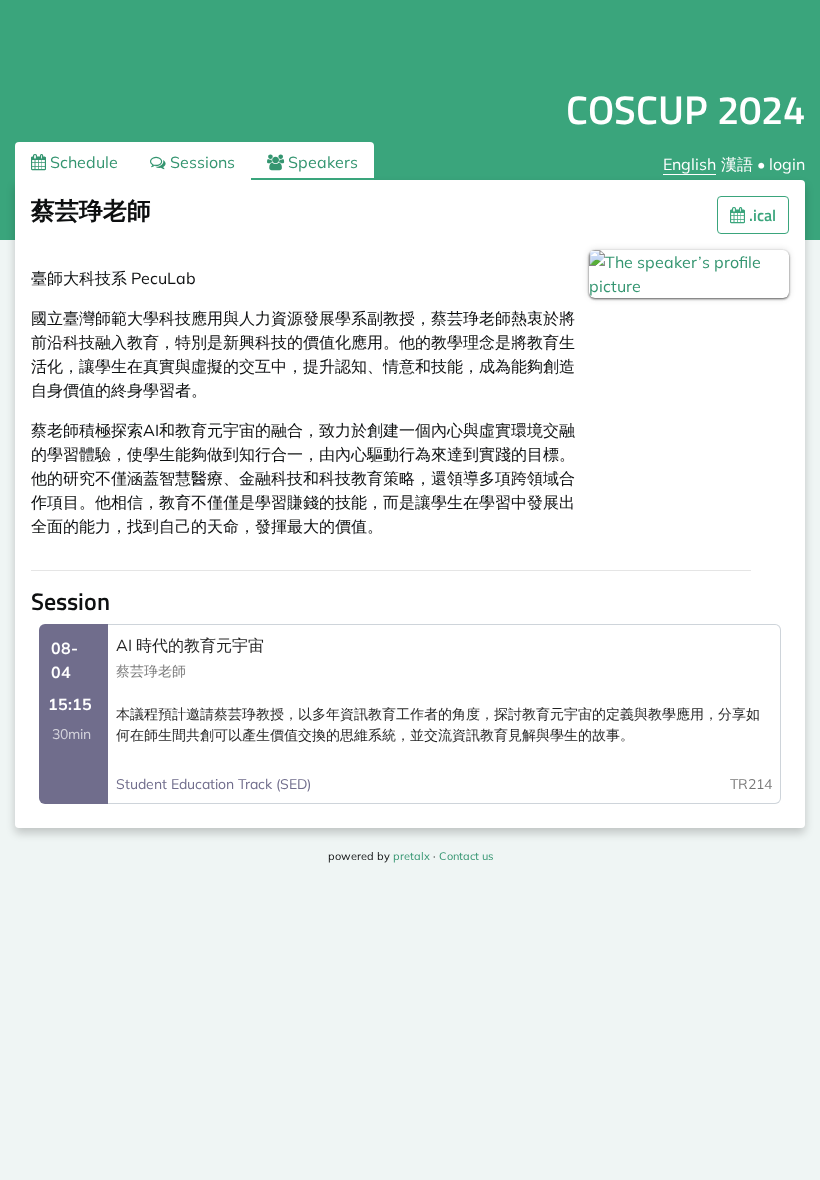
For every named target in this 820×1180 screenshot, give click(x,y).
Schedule (82, 162)
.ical (760, 215)
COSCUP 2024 (685, 109)
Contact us (466, 856)
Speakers (321, 162)
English (689, 164)
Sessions (200, 162)
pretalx (411, 856)
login (787, 164)
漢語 (737, 164)
